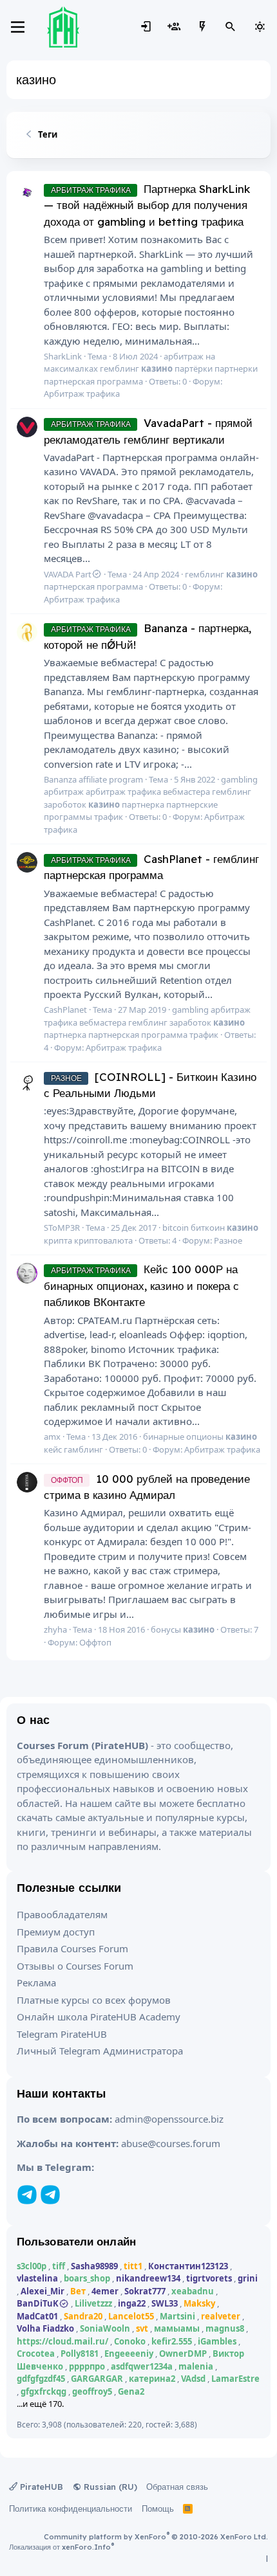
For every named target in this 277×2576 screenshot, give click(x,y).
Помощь (158, 2508)
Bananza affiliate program (93, 779)
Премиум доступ (56, 1932)
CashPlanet (65, 1010)
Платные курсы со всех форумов (94, 2000)
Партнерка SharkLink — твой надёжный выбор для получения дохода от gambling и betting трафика (147, 205)
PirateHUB (40, 2487)
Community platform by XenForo (156, 2537)
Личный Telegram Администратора (100, 2051)
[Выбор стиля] (260, 27)
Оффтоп (95, 1642)
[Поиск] (231, 27)
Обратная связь (177, 2487)
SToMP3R (62, 1228)
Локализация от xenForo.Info (62, 2547)
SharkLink (63, 356)
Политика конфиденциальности (71, 2508)
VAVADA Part (68, 574)
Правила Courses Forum (72, 1948)
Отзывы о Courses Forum (75, 1966)
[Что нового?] (202, 27)
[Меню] (18, 27)
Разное (228, 1240)
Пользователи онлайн (76, 2241)
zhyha (55, 1629)
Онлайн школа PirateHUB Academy (99, 2017)
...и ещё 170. (40, 2404)
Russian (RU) (109, 2487)
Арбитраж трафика (82, 394)
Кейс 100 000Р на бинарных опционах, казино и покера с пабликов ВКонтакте (141, 1285)
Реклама (36, 1982)
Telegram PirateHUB (62, 2034)
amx (52, 1437)
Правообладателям (62, 1914)
